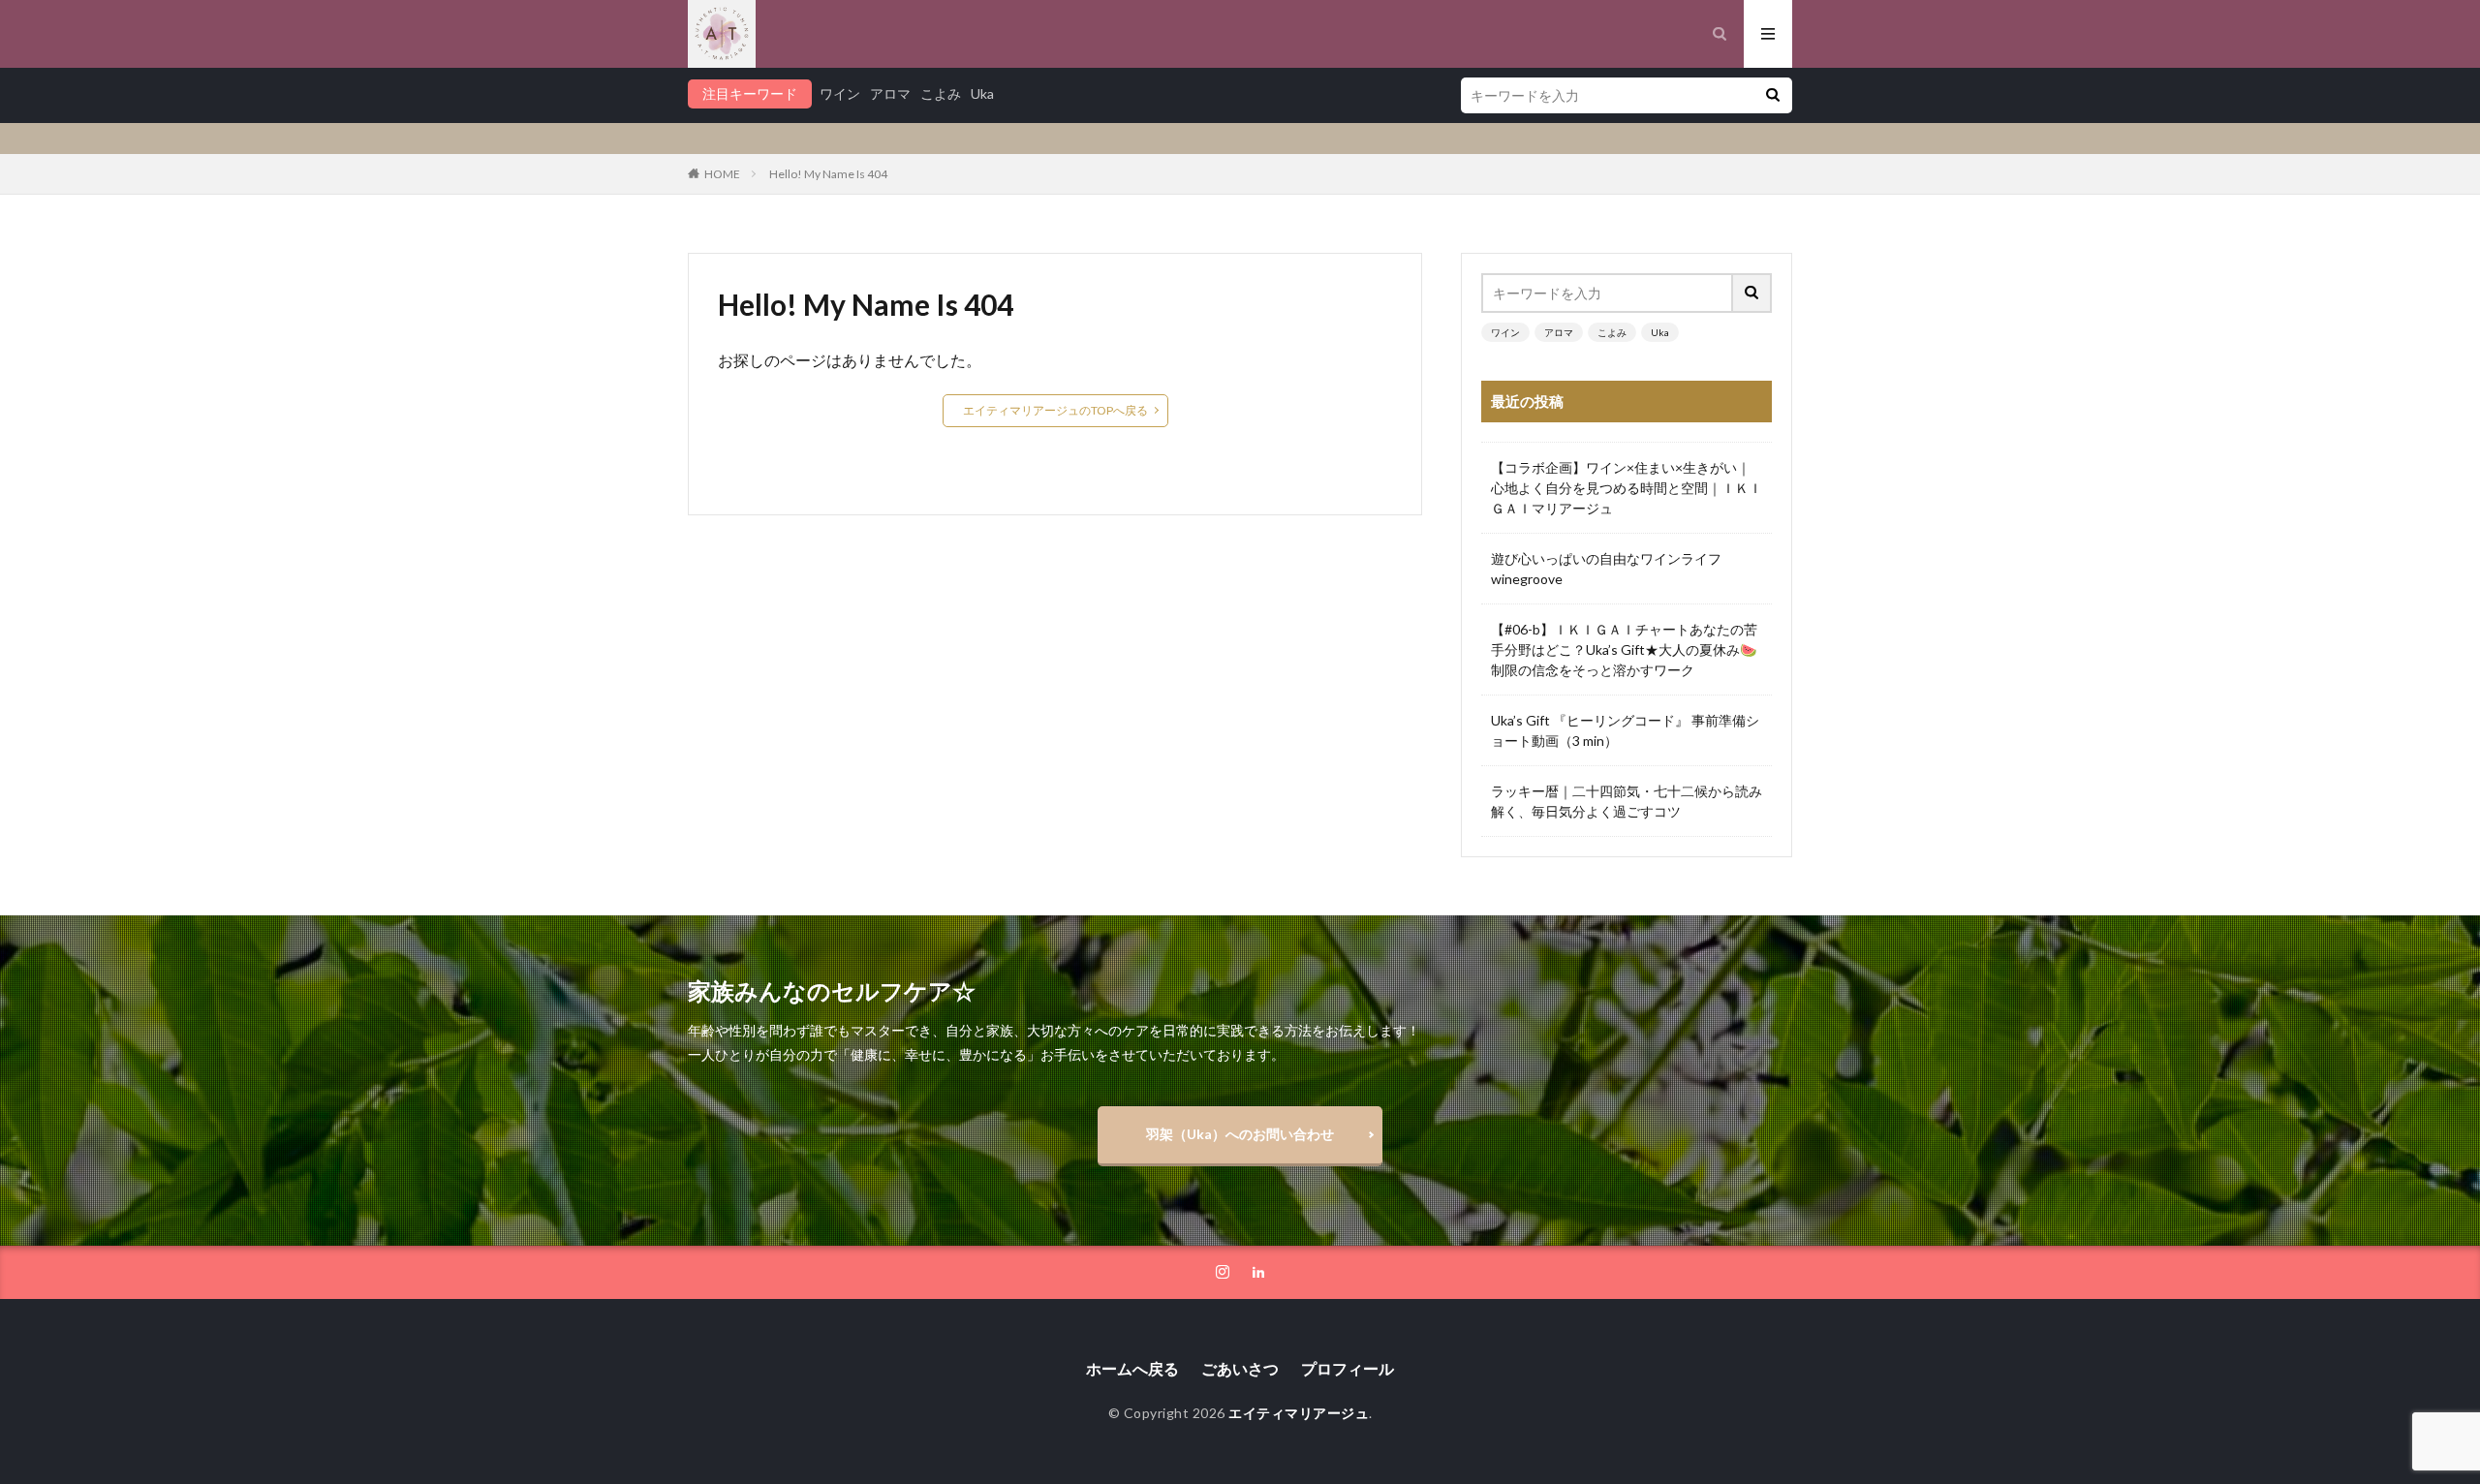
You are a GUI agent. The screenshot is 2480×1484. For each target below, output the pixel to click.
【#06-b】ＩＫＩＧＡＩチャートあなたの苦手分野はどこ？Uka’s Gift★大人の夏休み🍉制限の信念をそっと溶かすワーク (1624, 649)
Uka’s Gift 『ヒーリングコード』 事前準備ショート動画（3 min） (1625, 730)
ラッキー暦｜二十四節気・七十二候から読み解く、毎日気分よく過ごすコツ (1627, 801)
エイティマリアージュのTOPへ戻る (1055, 410)
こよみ (941, 93)
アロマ (890, 93)
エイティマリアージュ (1299, 1413)
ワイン (840, 93)
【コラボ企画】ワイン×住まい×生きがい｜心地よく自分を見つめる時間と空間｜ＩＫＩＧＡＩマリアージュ (1627, 488)
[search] (1773, 95)
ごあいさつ (1240, 1368)
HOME (722, 174)
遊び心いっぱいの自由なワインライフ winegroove (1613, 569)
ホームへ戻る (1132, 1368)
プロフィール (1348, 1368)
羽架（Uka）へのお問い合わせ (1240, 1134)
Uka (982, 93)
